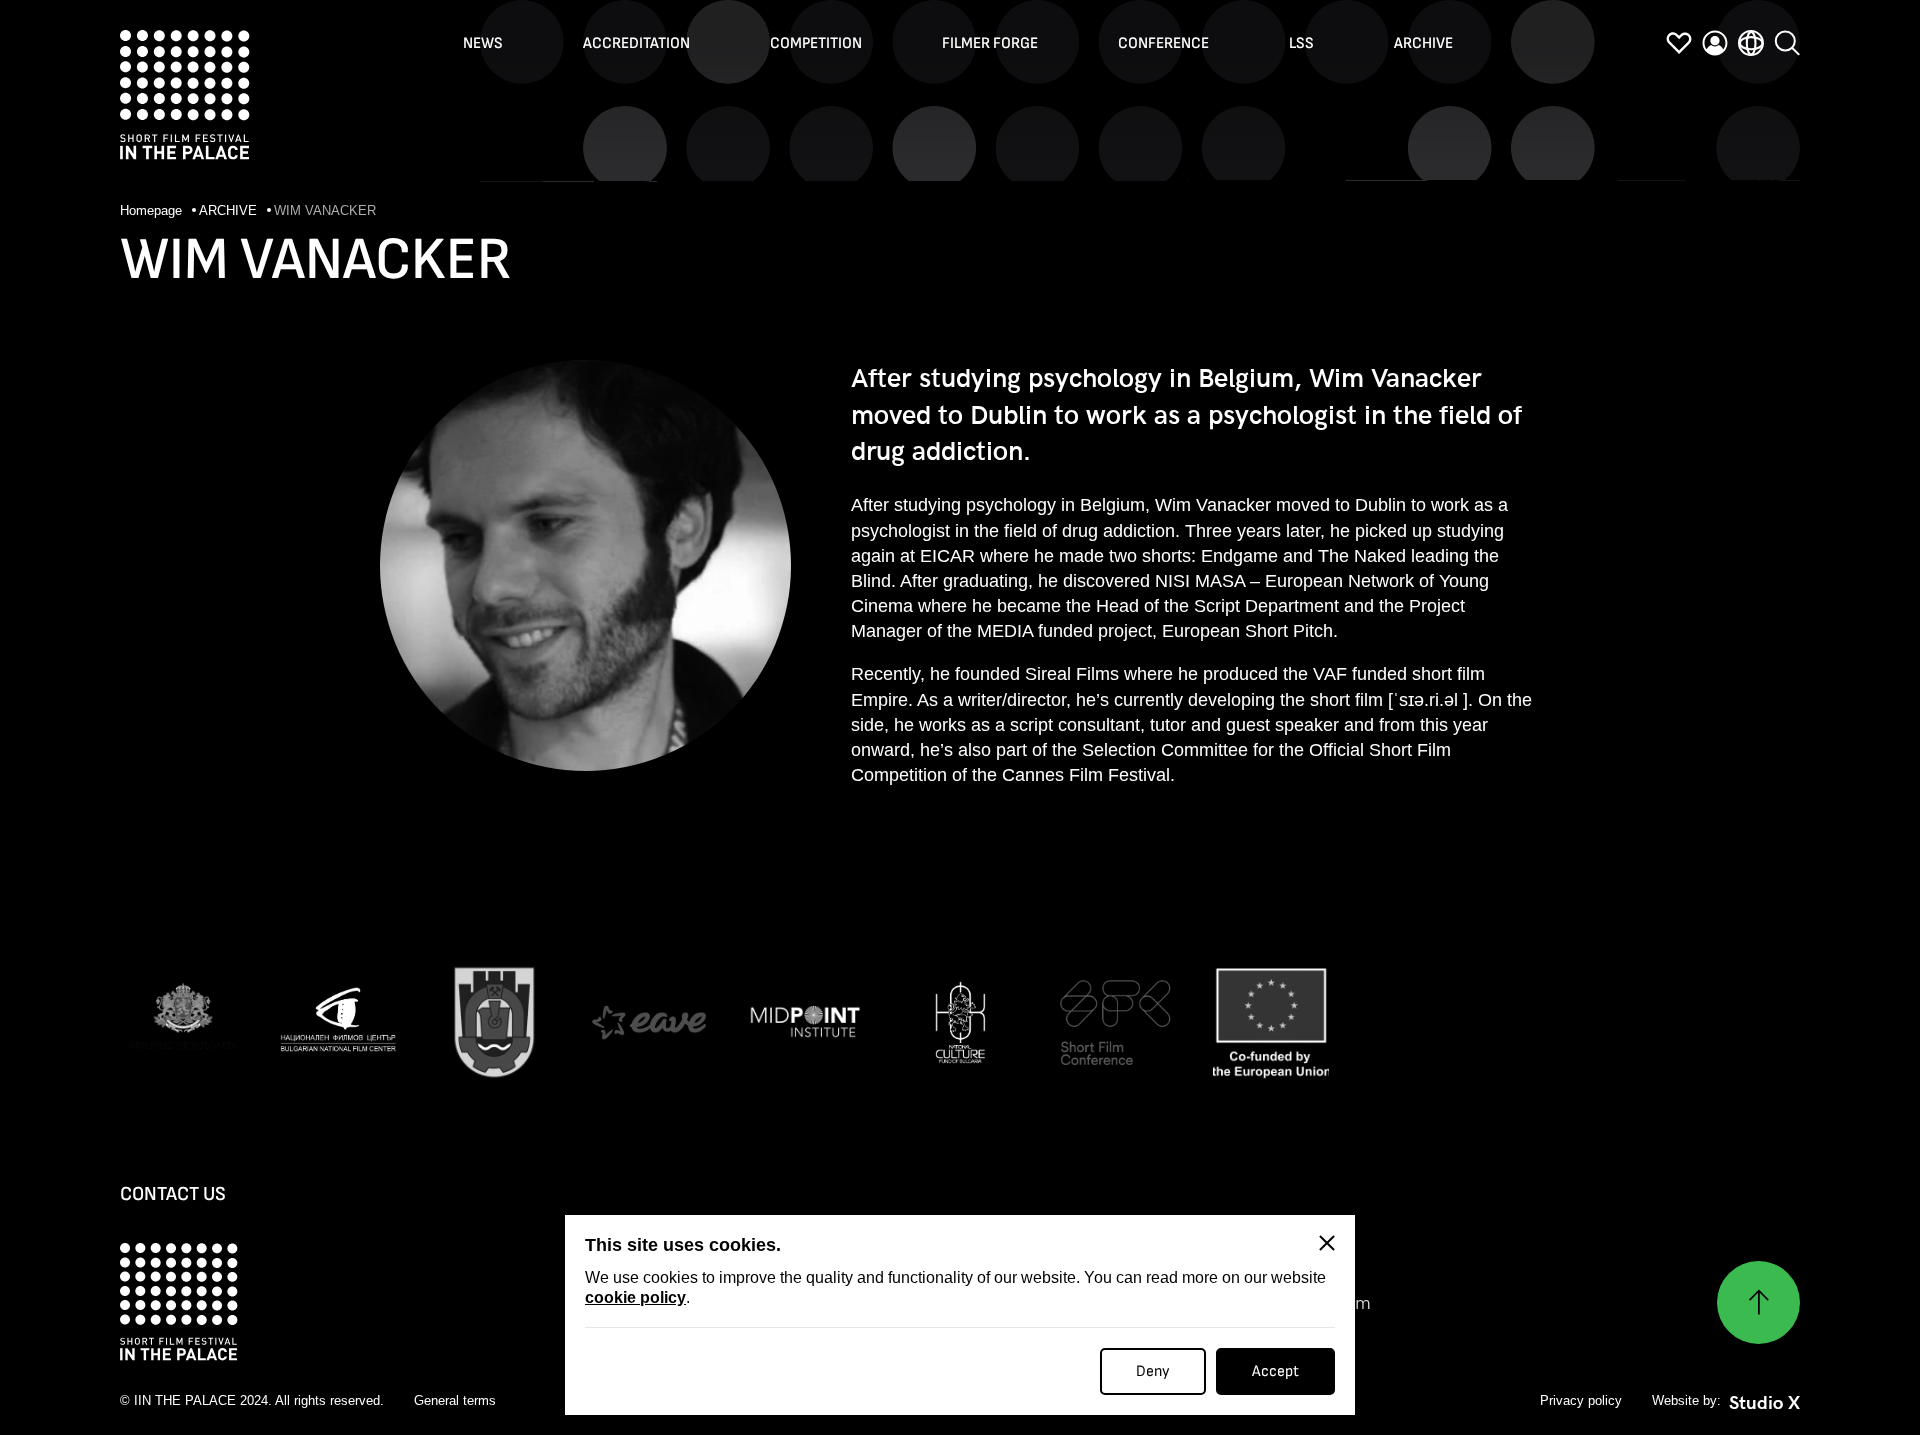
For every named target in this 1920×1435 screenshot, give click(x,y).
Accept (1275, 1371)
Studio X (1764, 1403)
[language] (1751, 43)
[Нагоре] (1758, 1302)
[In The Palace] (185, 95)
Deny (1153, 1371)
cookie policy (635, 1297)
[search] (1787, 43)
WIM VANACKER (325, 210)
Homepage (153, 210)
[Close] (1327, 1243)
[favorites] (1679, 43)
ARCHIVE (230, 210)
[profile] (1715, 43)
